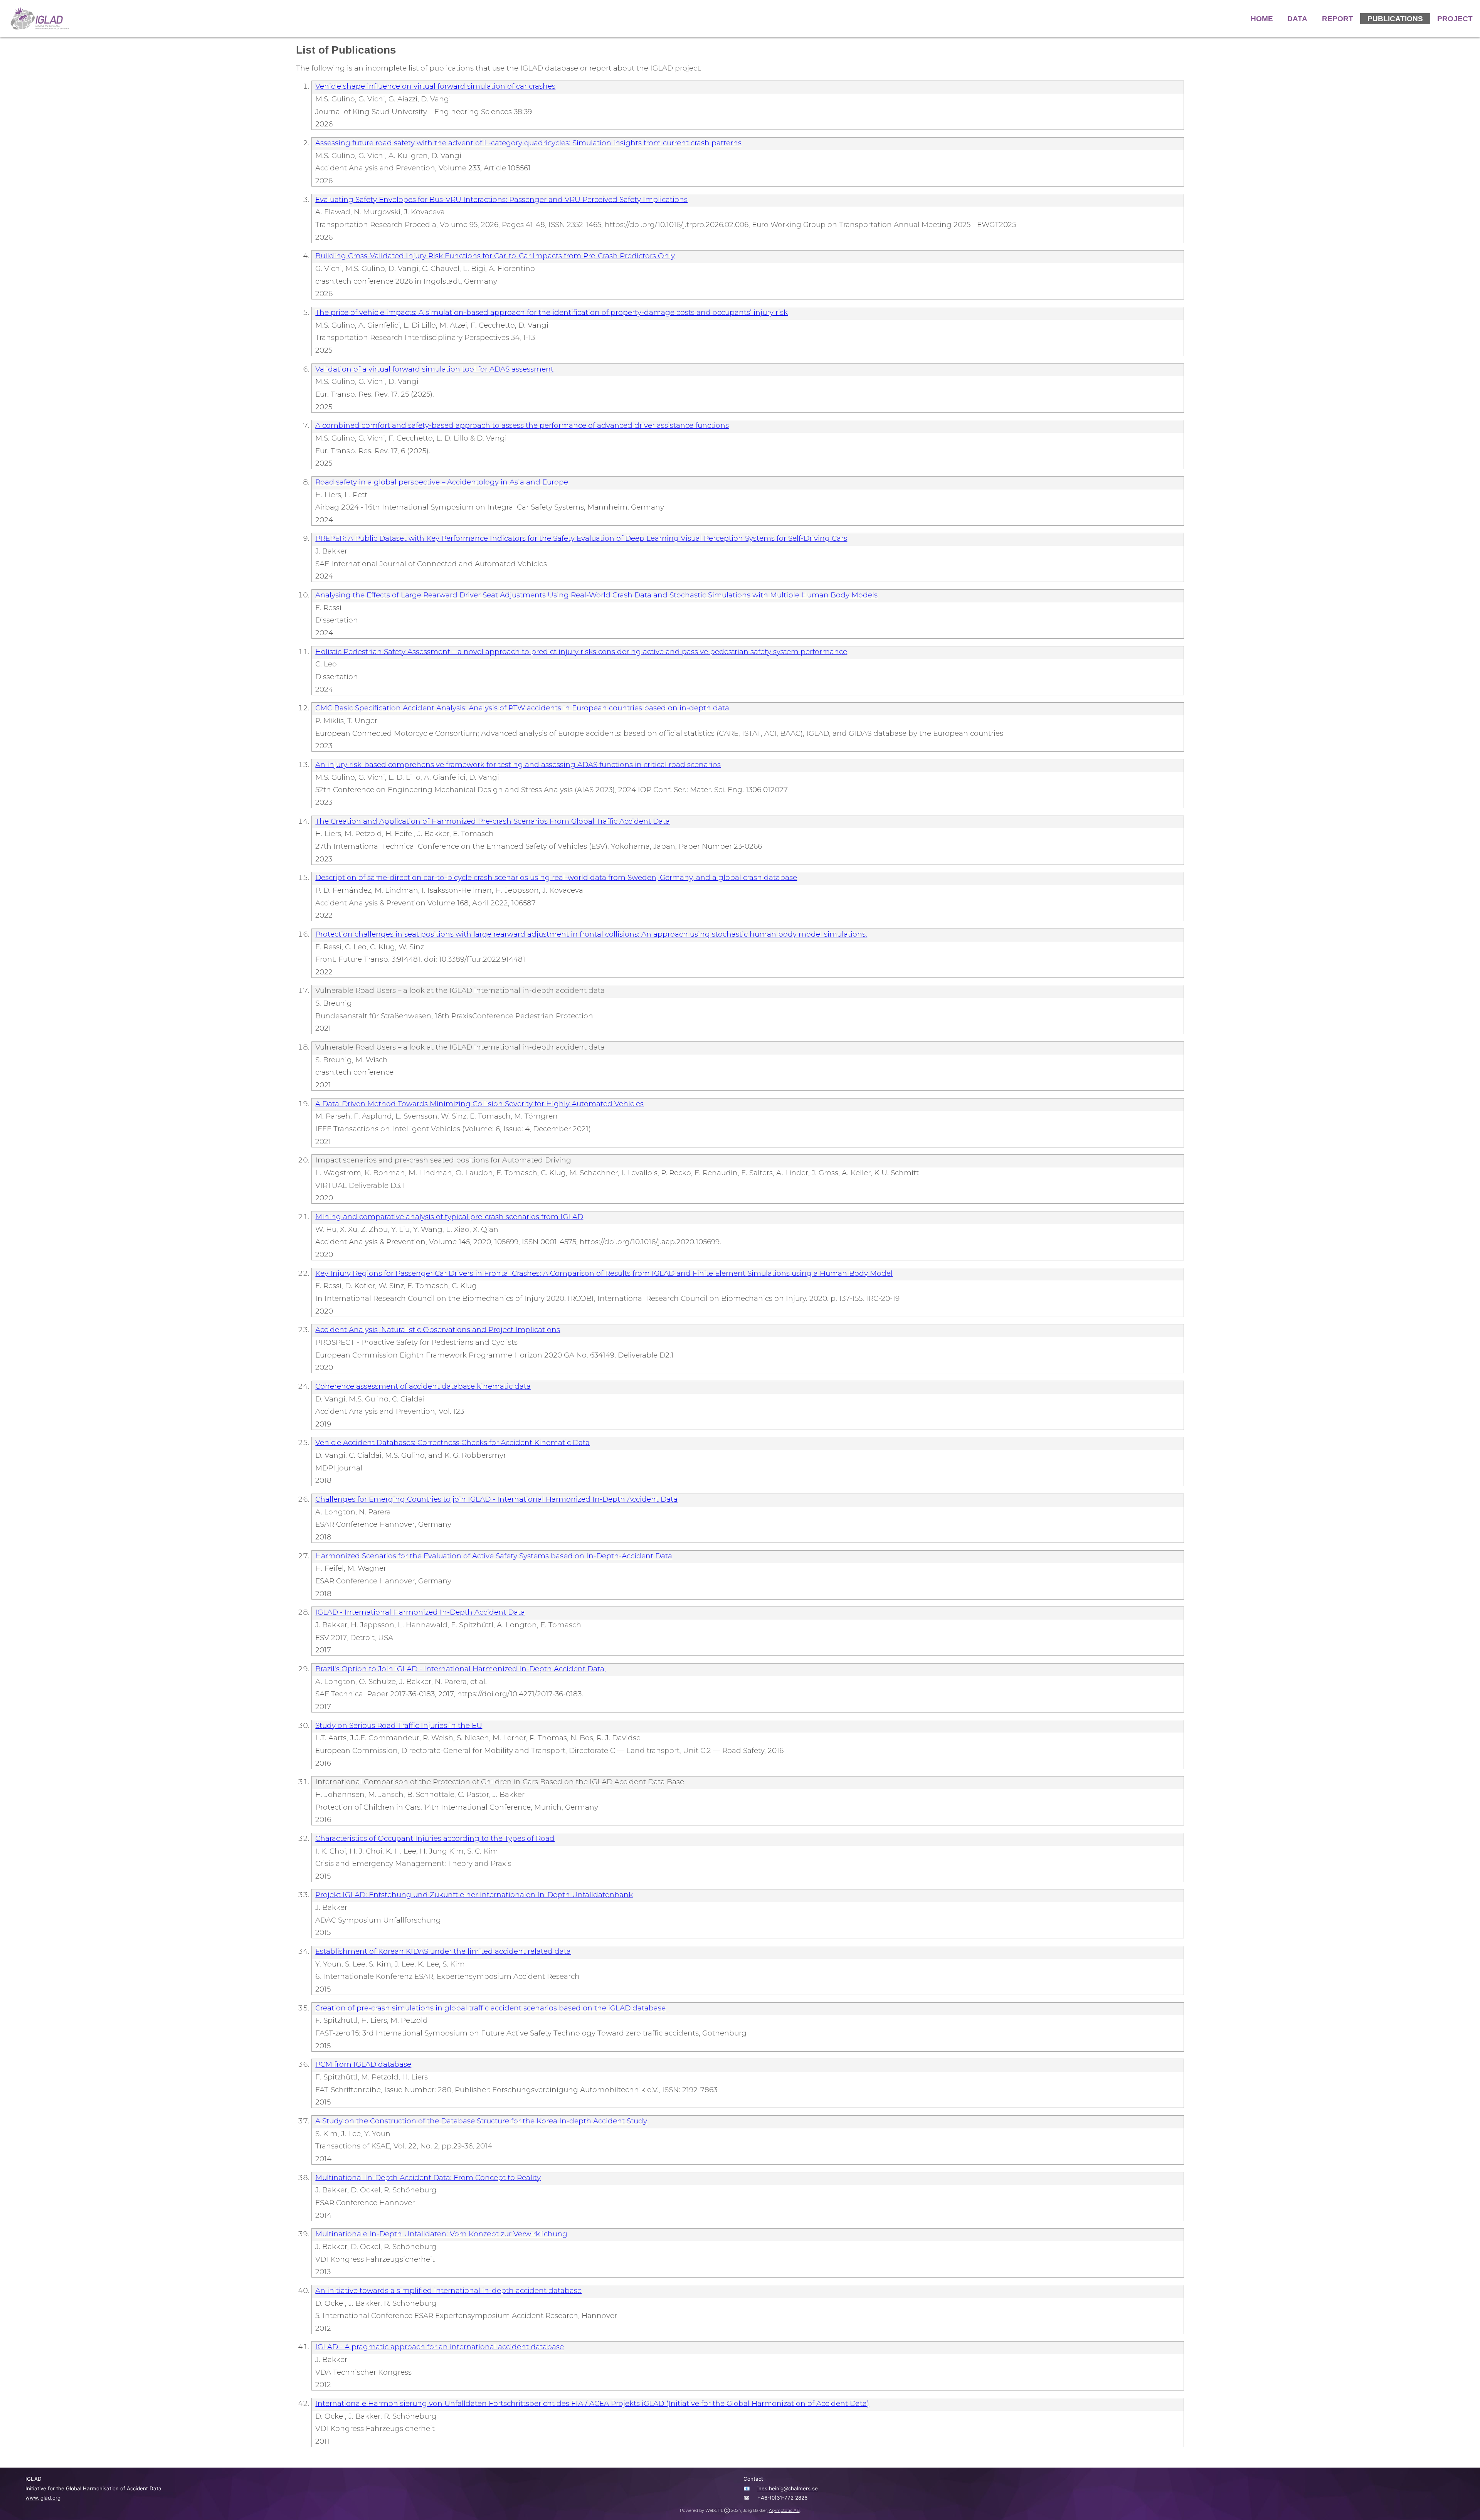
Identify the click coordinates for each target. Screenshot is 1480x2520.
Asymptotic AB (784, 2511)
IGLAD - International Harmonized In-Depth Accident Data (420, 1612)
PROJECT (1455, 19)
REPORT (1338, 19)
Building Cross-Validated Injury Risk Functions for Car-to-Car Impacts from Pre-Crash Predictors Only (495, 256)
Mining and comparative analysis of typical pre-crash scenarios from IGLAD (449, 1217)
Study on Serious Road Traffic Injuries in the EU (399, 1725)
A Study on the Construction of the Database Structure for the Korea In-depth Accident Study (481, 2121)
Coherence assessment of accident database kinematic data (423, 1386)
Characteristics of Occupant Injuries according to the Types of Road (435, 1838)
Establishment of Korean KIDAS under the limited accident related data (443, 1951)
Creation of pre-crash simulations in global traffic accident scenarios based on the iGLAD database (490, 2008)
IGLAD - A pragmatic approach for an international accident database (440, 2347)
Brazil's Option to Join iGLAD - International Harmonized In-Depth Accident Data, (461, 1669)
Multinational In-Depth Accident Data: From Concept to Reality (428, 2178)
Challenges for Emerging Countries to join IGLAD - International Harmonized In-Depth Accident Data (496, 1499)
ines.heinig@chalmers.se (788, 2488)
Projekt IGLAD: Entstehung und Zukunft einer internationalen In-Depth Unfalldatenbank (474, 1895)
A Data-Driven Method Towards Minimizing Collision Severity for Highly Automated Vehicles (479, 1104)
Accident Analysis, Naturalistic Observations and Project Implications (438, 1330)
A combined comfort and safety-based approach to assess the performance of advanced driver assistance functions (522, 425)
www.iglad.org (43, 2498)
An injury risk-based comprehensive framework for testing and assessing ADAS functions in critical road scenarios (518, 765)
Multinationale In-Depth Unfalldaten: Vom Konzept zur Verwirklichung (441, 2234)
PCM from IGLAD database (363, 2064)
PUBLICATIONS (1395, 19)
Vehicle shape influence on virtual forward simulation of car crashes (435, 86)
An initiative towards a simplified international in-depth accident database (448, 2290)
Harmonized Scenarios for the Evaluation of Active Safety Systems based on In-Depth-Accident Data (494, 1556)
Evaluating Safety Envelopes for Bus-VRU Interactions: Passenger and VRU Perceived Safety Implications (501, 199)
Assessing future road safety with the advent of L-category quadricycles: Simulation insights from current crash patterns (528, 143)
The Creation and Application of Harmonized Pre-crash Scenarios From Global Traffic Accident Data (493, 821)
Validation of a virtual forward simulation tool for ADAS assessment (434, 369)
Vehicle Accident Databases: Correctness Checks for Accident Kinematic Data (452, 1443)
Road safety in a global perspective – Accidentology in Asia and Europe (442, 482)
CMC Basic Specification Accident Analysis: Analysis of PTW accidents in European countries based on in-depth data (522, 708)
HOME (1262, 19)
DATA (1297, 19)
